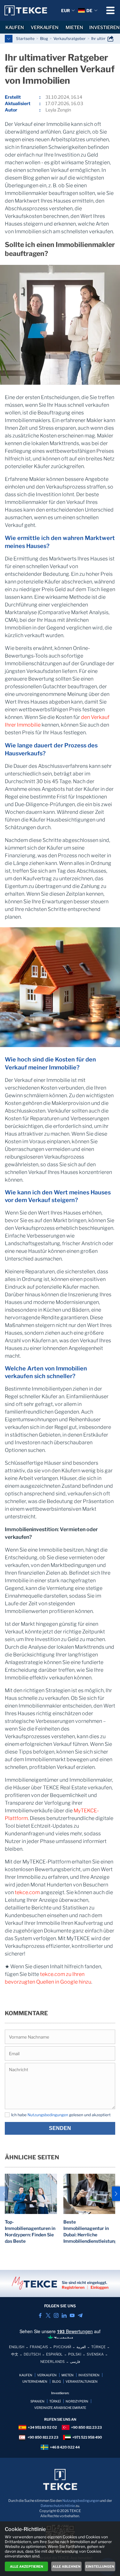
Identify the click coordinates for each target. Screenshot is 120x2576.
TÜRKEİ (55, 2401)
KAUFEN (15, 27)
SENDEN (60, 2128)
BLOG (56, 2381)
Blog (44, 39)
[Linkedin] (64, 2315)
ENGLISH (17, 2347)
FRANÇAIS (39, 2347)
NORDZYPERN (77, 2401)
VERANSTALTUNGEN (82, 2381)
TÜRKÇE (98, 2347)
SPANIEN (37, 2401)
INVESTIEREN (104, 27)
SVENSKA (95, 2354)
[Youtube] (72, 2315)
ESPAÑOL (54, 2354)
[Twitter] (48, 2315)
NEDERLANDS (52, 2362)
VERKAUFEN (45, 27)
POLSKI (75, 2354)
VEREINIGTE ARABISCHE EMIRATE (60, 2408)
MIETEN (74, 27)
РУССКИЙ (62, 2347)
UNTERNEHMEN (35, 2381)
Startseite (25, 39)
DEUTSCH (32, 2354)
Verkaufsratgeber (70, 39)
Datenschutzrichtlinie (58, 2506)
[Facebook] (40, 2315)
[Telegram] (80, 2315)
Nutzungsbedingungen (48, 2115)
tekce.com (27, 1892)
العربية (81, 2347)
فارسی (75, 2362)
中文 (15, 2354)
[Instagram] (56, 2315)
